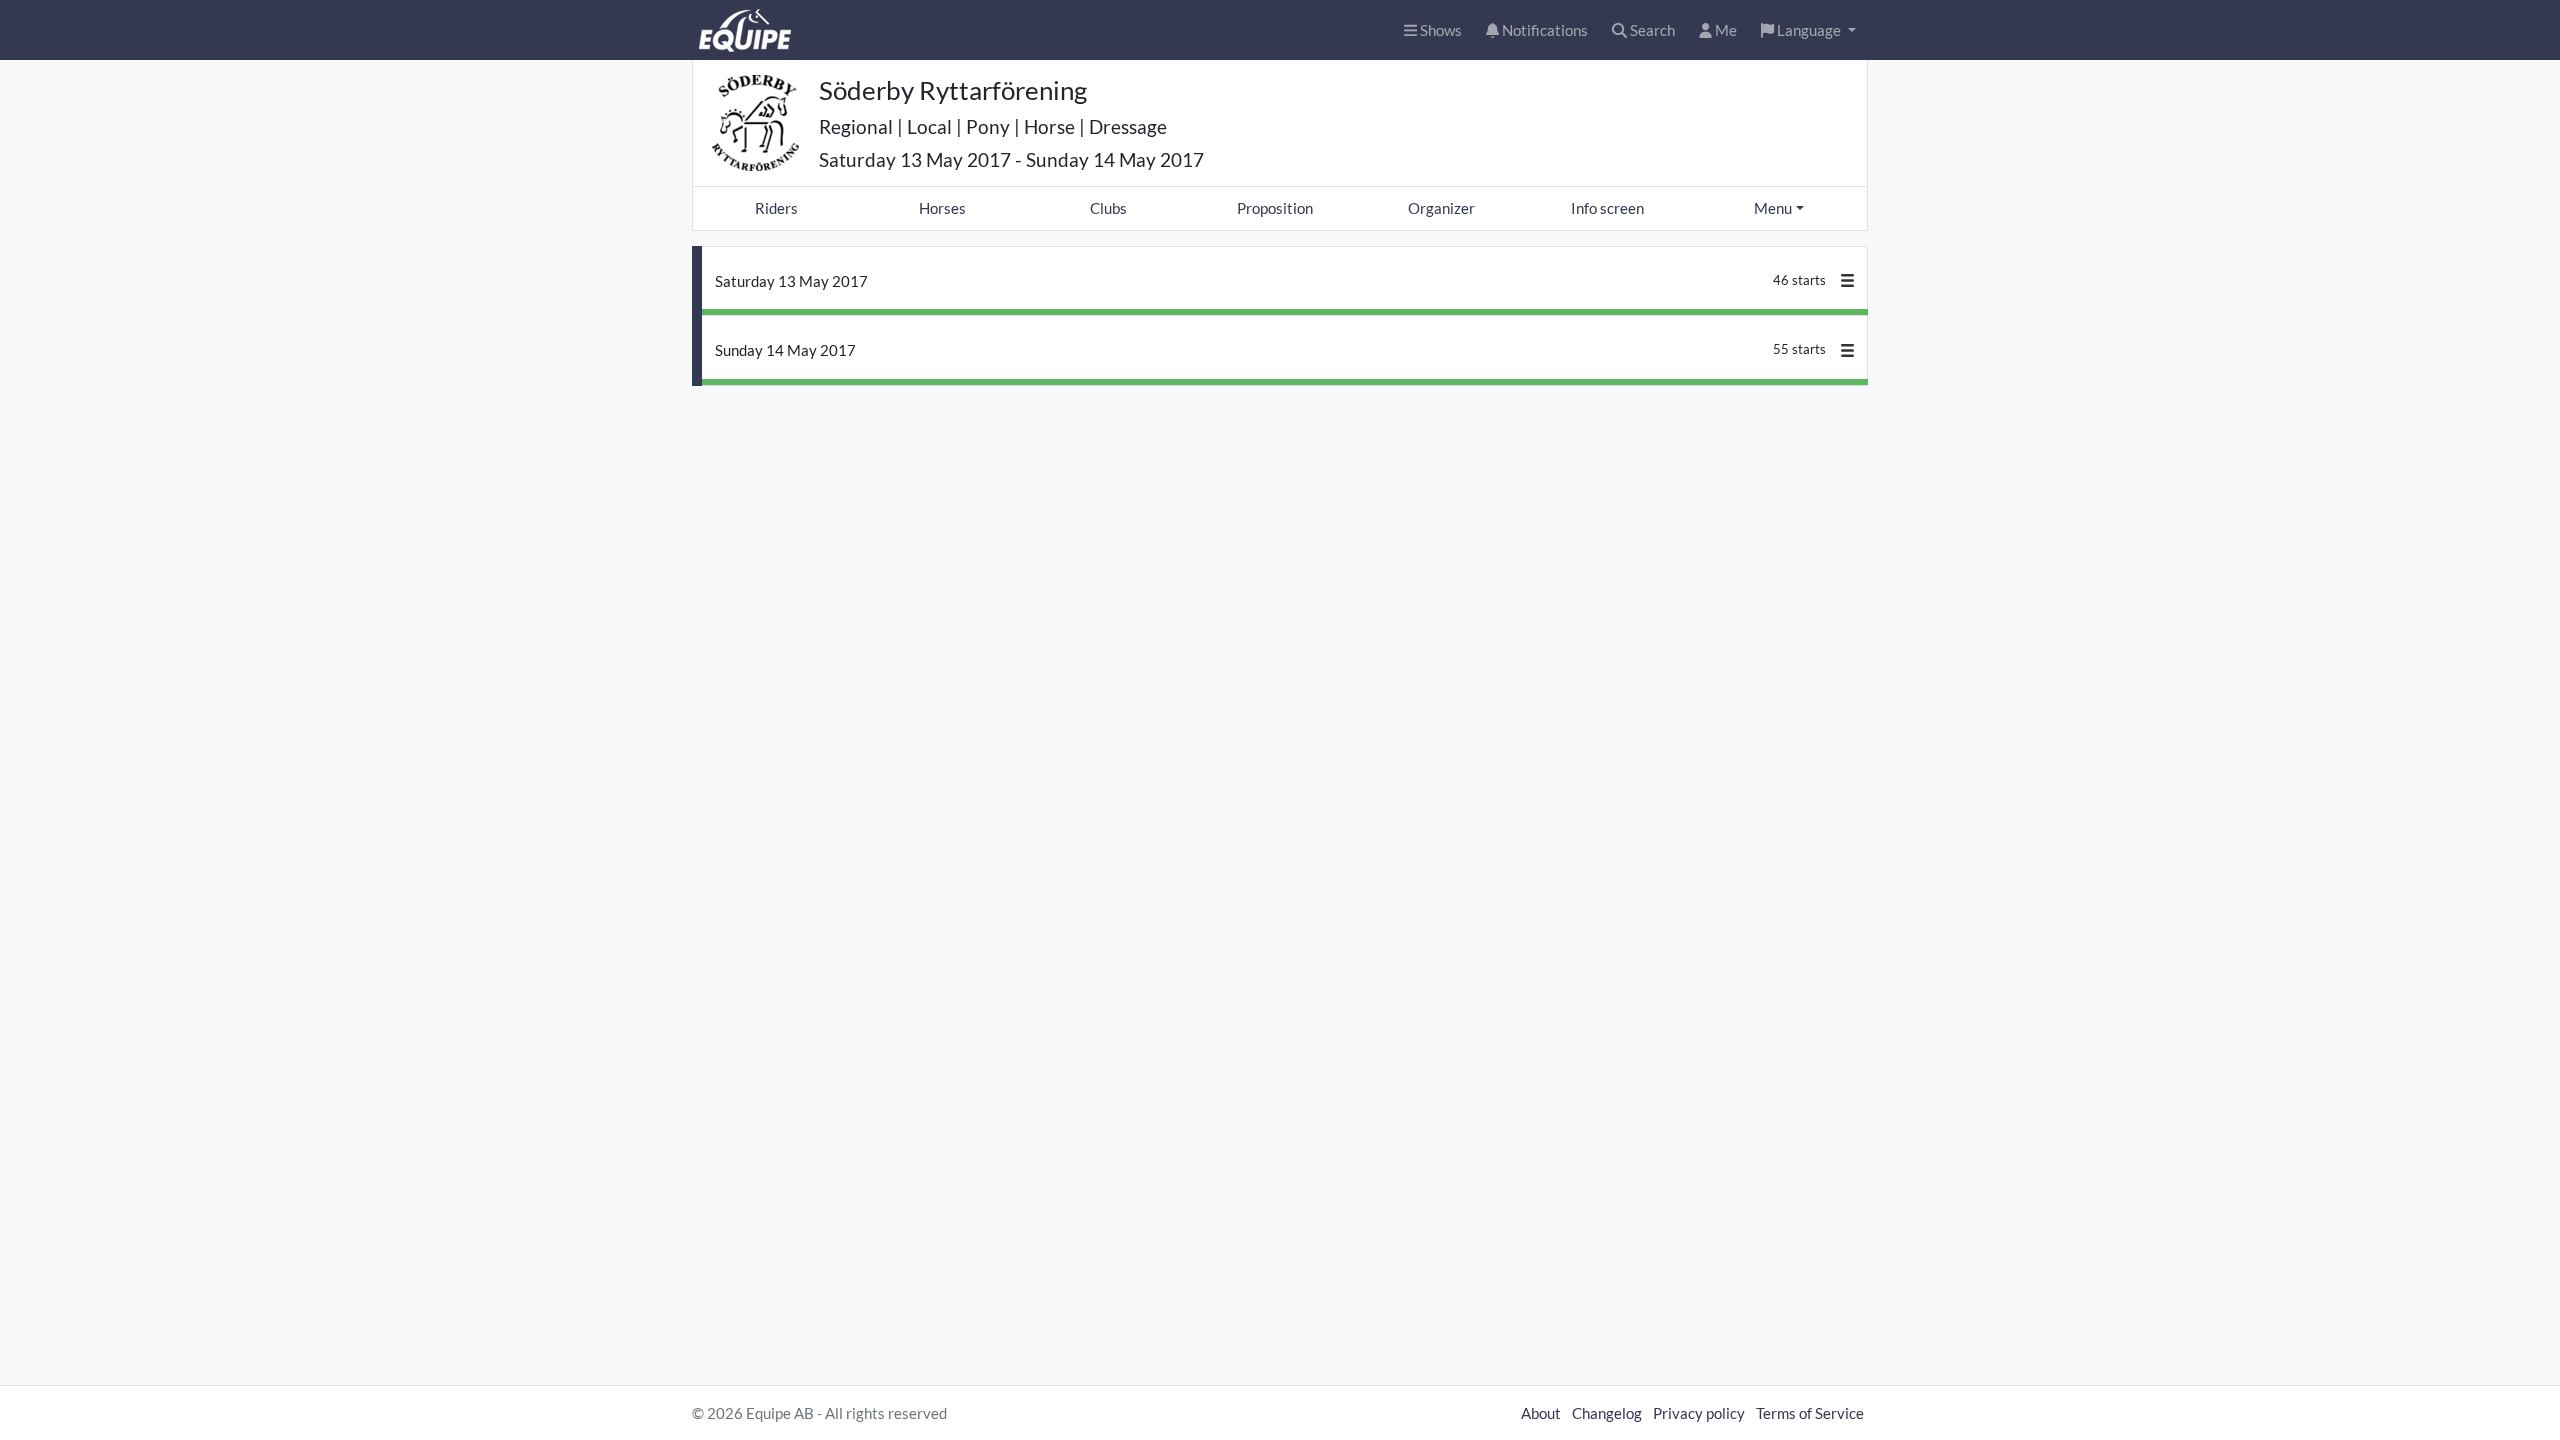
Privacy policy (1699, 1413)
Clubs (1108, 208)
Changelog (1607, 1413)
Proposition (1275, 208)
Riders (776, 208)
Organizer (1441, 208)
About (1541, 1413)
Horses (942, 208)
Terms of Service (1810, 1413)
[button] (1808, 30)
